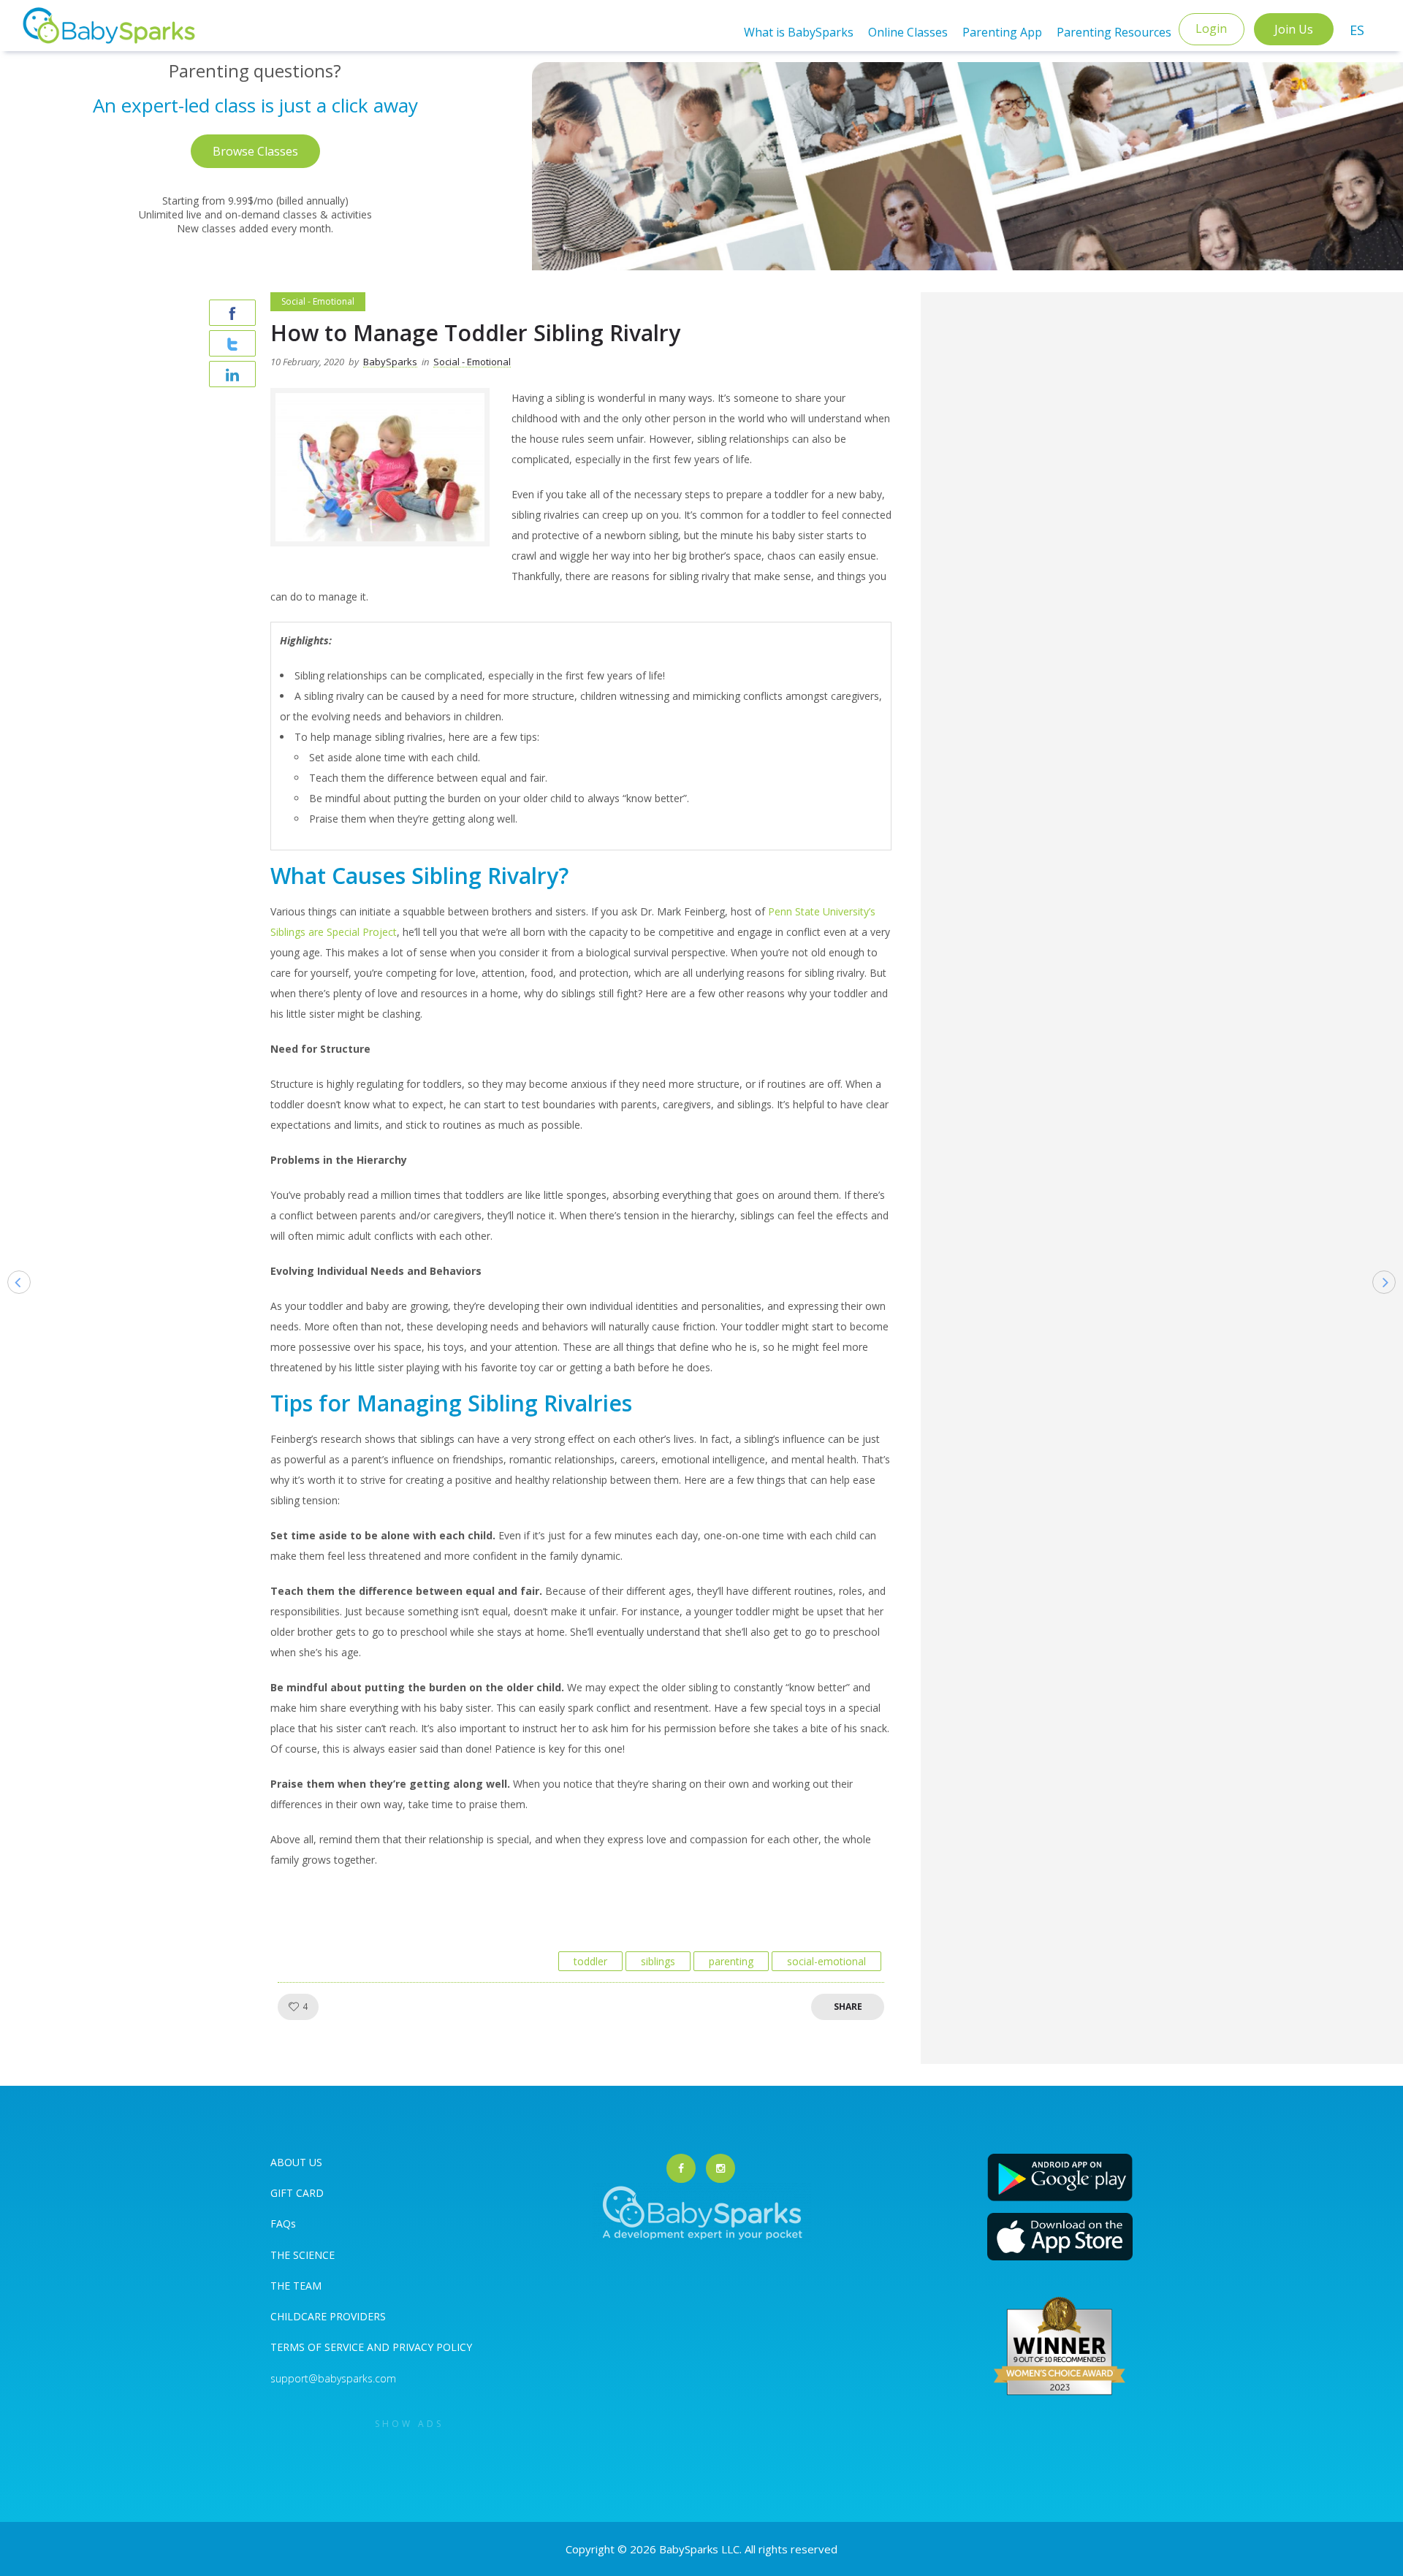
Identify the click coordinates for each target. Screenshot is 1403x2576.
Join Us (1294, 29)
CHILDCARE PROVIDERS (328, 2316)
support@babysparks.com (333, 2378)
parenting (731, 1961)
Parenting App (1002, 32)
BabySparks (390, 362)
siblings (658, 1961)
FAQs (283, 2223)
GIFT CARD (297, 2193)
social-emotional (826, 1961)
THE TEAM (296, 2286)
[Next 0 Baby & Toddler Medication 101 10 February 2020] (1391, 1305)
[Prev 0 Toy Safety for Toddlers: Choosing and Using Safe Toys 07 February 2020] (12, 1305)
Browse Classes (255, 151)
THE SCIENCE (303, 2255)
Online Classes (908, 32)
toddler (590, 1961)
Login (1211, 28)
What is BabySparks (799, 32)
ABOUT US (296, 2162)
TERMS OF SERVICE (319, 2347)
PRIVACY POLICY (431, 2347)
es (1357, 30)
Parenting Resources (1114, 32)
